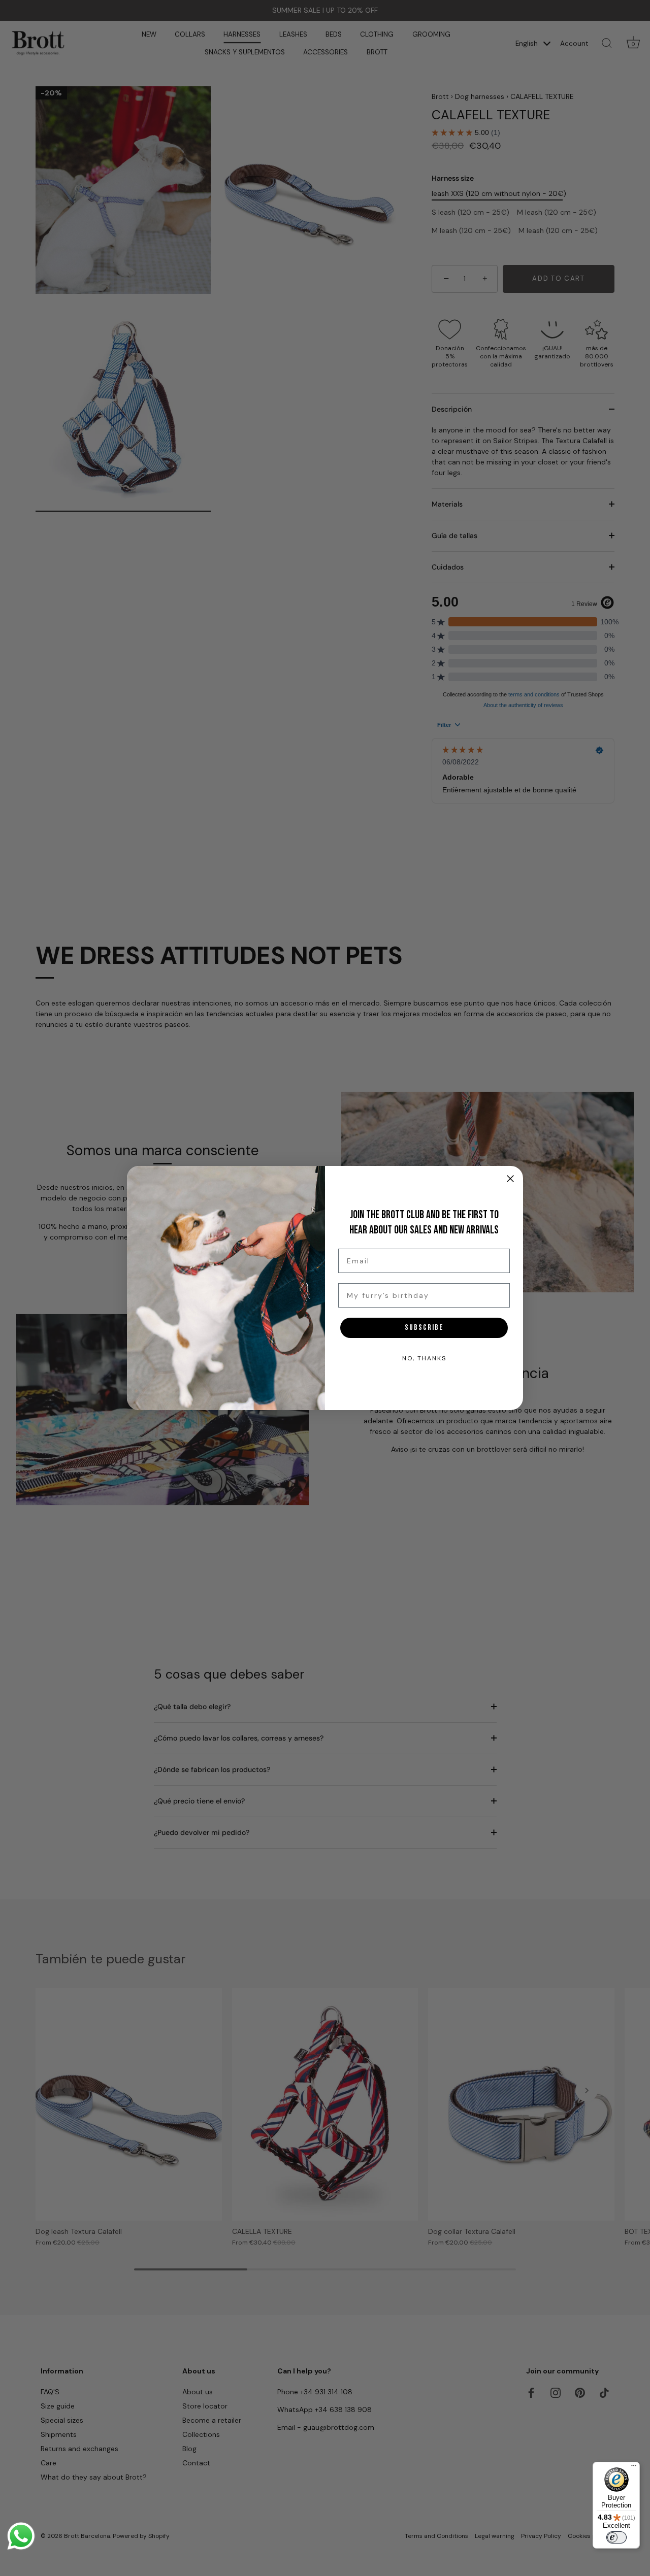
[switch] (616, 2537)
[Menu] (634, 2468)
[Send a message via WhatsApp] (21, 2536)
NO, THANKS (424, 1358)
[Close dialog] (510, 1179)
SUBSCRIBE (424, 1328)
